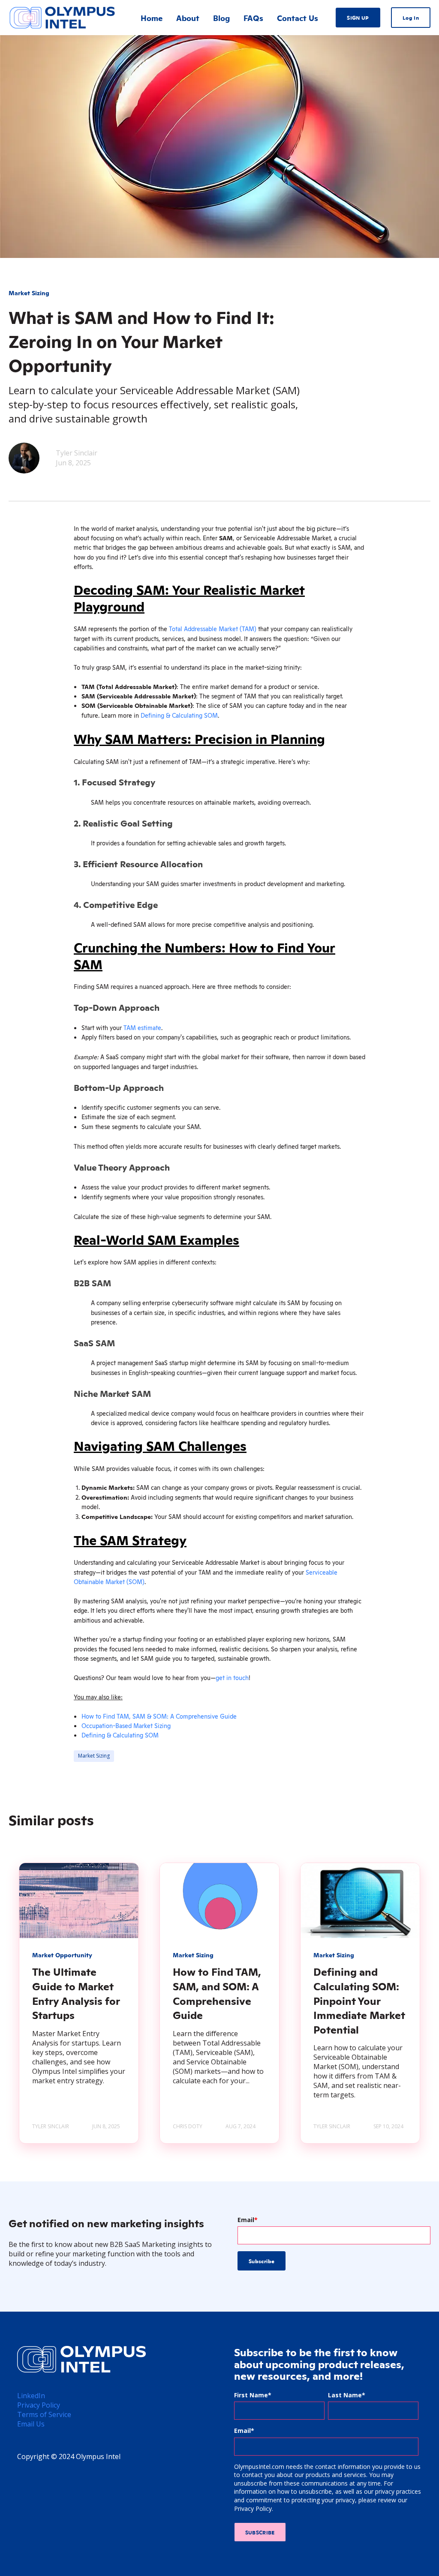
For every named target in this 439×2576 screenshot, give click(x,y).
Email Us (31, 2424)
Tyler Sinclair (77, 453)
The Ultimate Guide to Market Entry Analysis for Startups (76, 1993)
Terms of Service (44, 2414)
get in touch (232, 1677)
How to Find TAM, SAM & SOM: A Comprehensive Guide (159, 1716)
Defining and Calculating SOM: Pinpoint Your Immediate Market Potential (359, 2000)
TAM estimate (142, 1027)
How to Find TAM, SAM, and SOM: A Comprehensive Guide (217, 1993)
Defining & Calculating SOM (179, 715)
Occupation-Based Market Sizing (126, 1725)
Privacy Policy (39, 2405)
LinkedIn (31, 2396)
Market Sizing (94, 1756)
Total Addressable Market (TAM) (213, 629)
